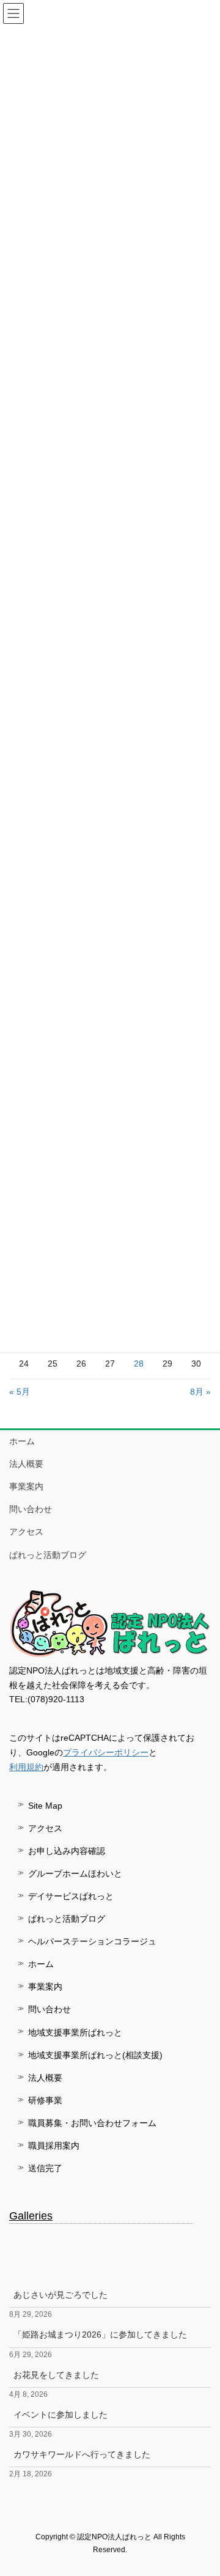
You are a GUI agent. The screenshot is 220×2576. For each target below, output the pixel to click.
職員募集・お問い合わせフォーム (92, 2123)
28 (139, 1364)
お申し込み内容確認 (67, 1851)
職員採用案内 (54, 2146)
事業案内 (26, 1486)
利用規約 (26, 1767)
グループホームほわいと (75, 1873)
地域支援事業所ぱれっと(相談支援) (95, 2055)
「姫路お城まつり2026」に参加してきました (100, 2334)
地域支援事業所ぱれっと (75, 2032)
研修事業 (45, 2100)
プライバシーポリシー (106, 1752)
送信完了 (45, 2168)
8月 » (200, 1392)
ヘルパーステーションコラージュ (92, 1941)
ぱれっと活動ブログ (48, 1555)
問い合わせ (31, 1509)
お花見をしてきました (56, 2375)
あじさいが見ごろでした (61, 2295)
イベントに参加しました (61, 2415)
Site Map (45, 1806)
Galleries (31, 2216)
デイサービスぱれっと (71, 1896)
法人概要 (26, 1464)
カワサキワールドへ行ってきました (82, 2454)
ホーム (22, 1441)
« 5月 (20, 1392)
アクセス (26, 1532)
